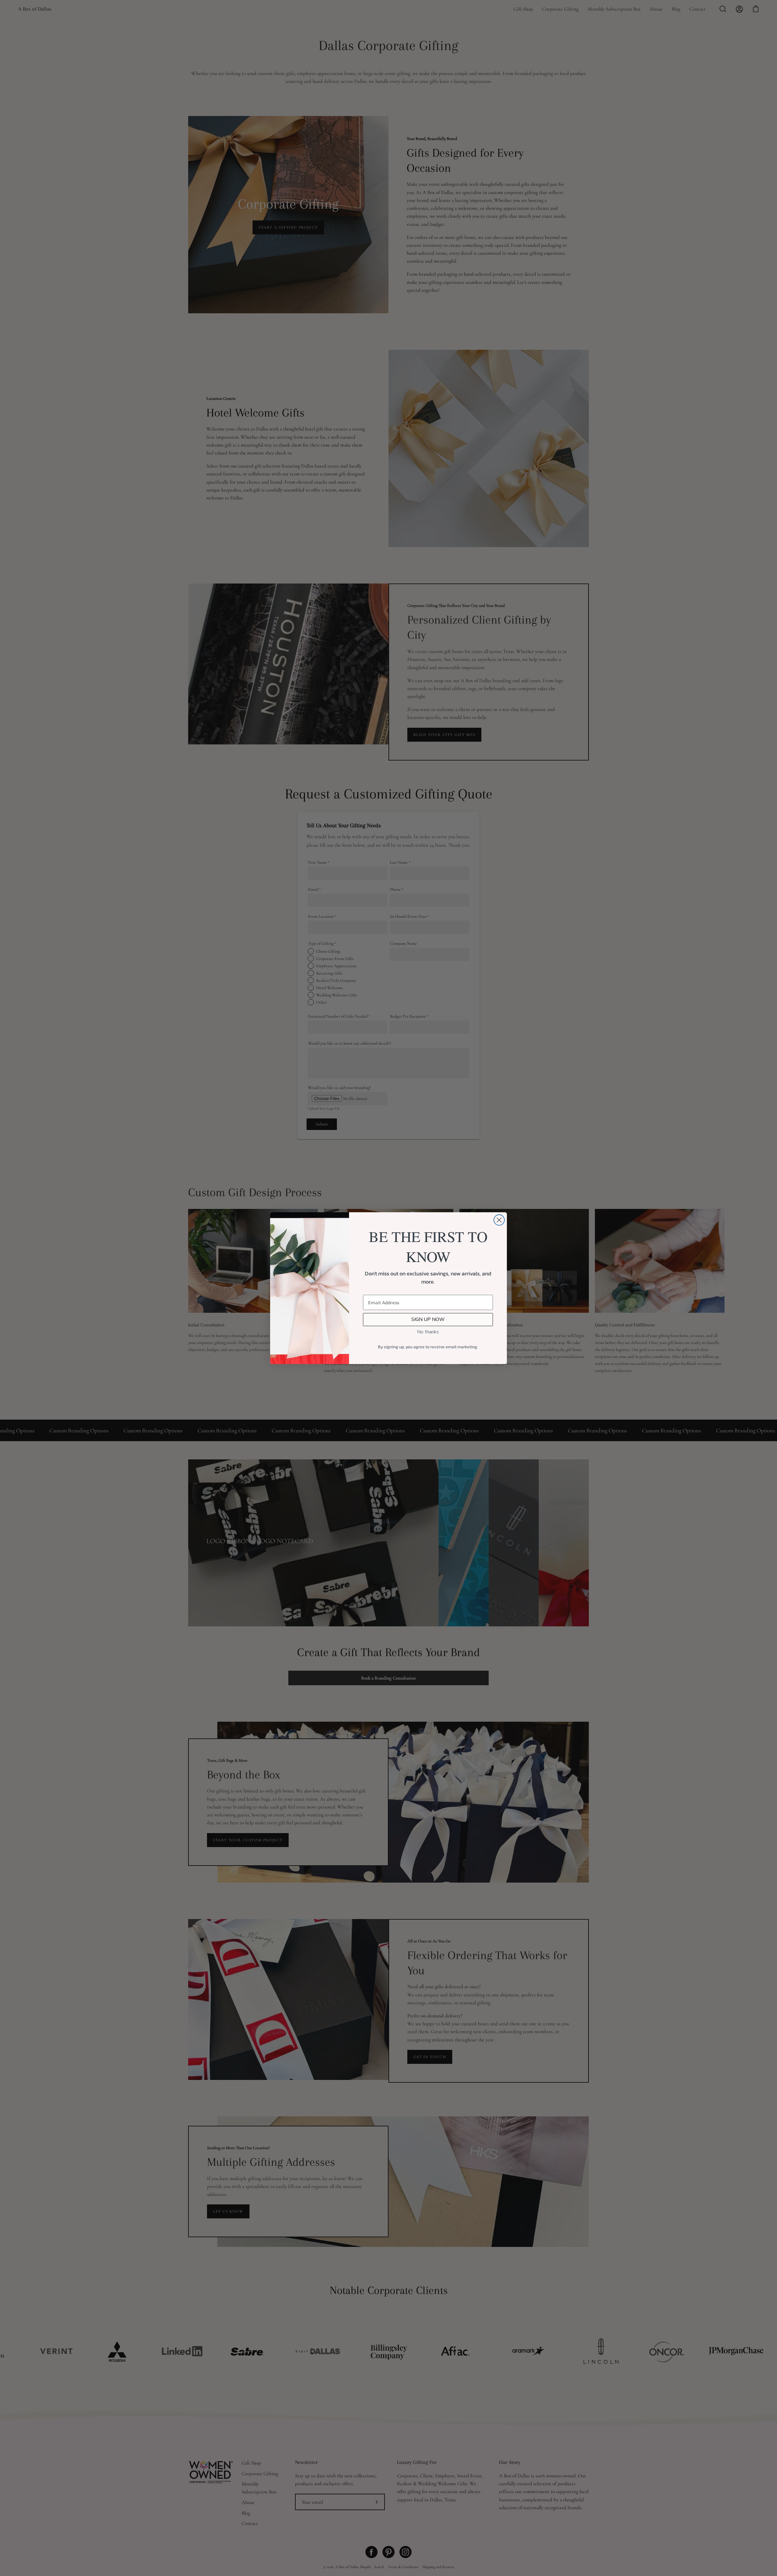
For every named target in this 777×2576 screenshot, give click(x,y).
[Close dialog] (499, 1220)
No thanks (428, 1332)
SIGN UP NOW (428, 1319)
